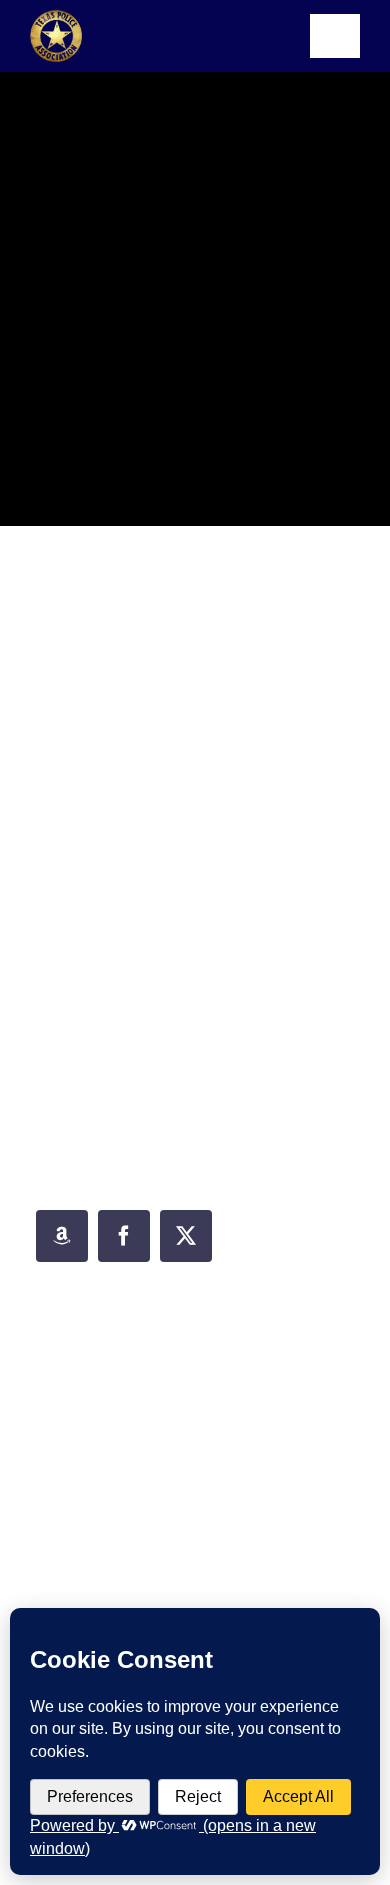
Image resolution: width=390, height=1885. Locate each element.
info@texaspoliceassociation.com (219, 1402)
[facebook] (124, 1236)
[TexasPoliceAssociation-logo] (56, 17)
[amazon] (62, 1236)
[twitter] (186, 1236)
